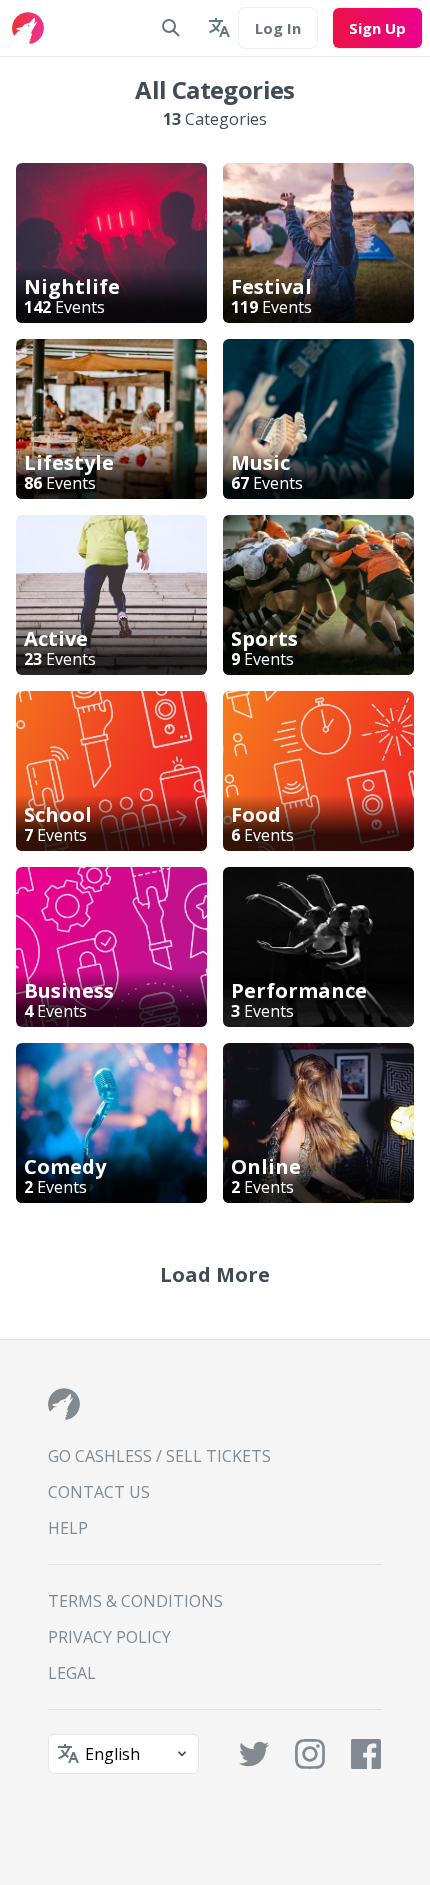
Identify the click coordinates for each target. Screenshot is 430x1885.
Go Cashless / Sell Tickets (159, 1456)
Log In (278, 28)
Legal (72, 1673)
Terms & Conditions (135, 1601)
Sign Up (377, 28)
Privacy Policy (109, 1637)
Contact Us (99, 1492)
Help (68, 1528)
